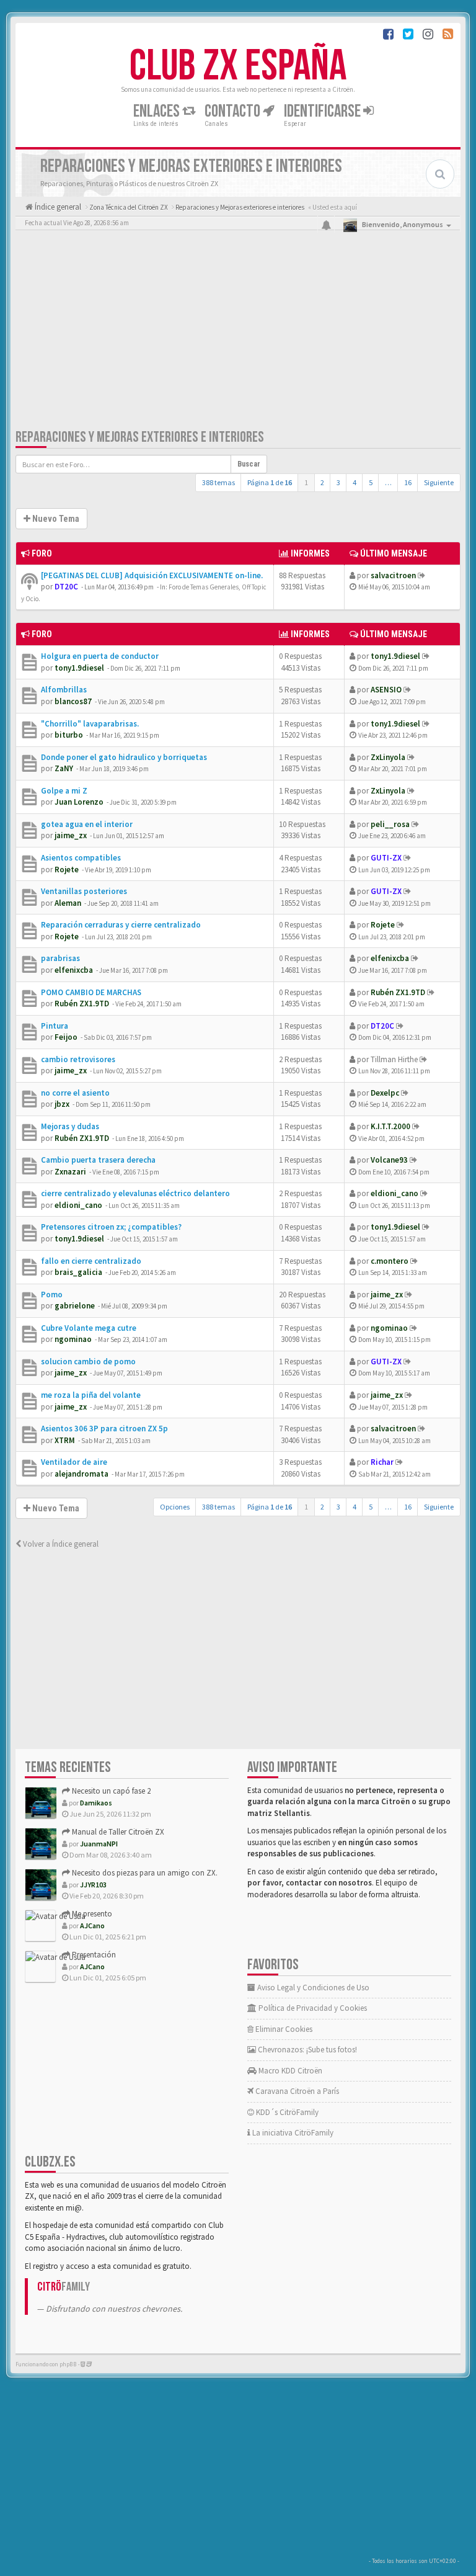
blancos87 (73, 701)
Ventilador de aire (74, 1462)
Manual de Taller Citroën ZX (117, 1832)
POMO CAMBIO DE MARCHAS (91, 992)
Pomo (52, 1295)
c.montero (390, 1261)
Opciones (175, 1507)
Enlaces (158, 111)
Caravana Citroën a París (296, 2091)
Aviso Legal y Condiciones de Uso (312, 1988)
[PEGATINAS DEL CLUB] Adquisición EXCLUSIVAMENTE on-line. (152, 575)
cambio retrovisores (78, 1059)
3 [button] (338, 482)
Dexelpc (385, 1093)
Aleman (68, 903)
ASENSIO (386, 690)
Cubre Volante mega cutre (89, 1328)
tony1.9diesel (79, 668)
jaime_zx (71, 835)
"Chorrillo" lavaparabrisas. (90, 724)
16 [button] (408, 482)
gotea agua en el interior (87, 824)
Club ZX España (238, 66)
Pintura (55, 1026)
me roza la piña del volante (91, 1395)
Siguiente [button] (439, 482)
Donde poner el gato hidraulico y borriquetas (124, 757)
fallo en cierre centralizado (91, 1261)
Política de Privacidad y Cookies (312, 2008)
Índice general (57, 207)
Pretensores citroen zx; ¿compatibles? (111, 1227)
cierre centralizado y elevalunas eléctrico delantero (135, 1193)
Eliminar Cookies (283, 2029)
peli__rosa (390, 824)
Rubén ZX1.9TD (82, 1004)
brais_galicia (78, 1272)
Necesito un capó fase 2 (110, 1791)
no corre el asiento (75, 1093)
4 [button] (355, 482)
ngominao (73, 1339)
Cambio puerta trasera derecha (98, 1160)
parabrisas (60, 958)
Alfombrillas (64, 690)
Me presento (91, 1914)
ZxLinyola (388, 757)
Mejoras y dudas (70, 1126)
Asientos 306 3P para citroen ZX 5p (104, 1429)
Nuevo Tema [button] (55, 519)
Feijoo (66, 1037)
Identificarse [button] (324, 111)
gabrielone (75, 1306)
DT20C (66, 587)
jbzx (62, 1104)
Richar (382, 1462)
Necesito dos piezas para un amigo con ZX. (144, 1873)
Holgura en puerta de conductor (100, 656)
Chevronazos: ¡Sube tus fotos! (306, 2050)
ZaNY (64, 768)
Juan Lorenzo (79, 802)
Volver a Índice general (60, 1544)
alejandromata (82, 1474)
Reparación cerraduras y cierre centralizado (121, 925)
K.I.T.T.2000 (390, 1126)
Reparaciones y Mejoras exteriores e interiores (140, 437)
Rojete (67, 870)
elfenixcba (74, 970)
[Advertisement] (238, 332)
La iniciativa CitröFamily (292, 2133)
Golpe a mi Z (64, 791)
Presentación (93, 1955)
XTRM (65, 1440)
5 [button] (371, 482)
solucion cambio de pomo (88, 1362)
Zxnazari (70, 1172)
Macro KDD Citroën (289, 2071)
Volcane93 (389, 1160)
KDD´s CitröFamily (286, 2112)
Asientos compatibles (81, 858)
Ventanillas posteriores (84, 891)
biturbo (69, 735)
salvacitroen (393, 575)
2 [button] (322, 482)
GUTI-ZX (386, 858)
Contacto (234, 111)
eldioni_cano (78, 1205)
